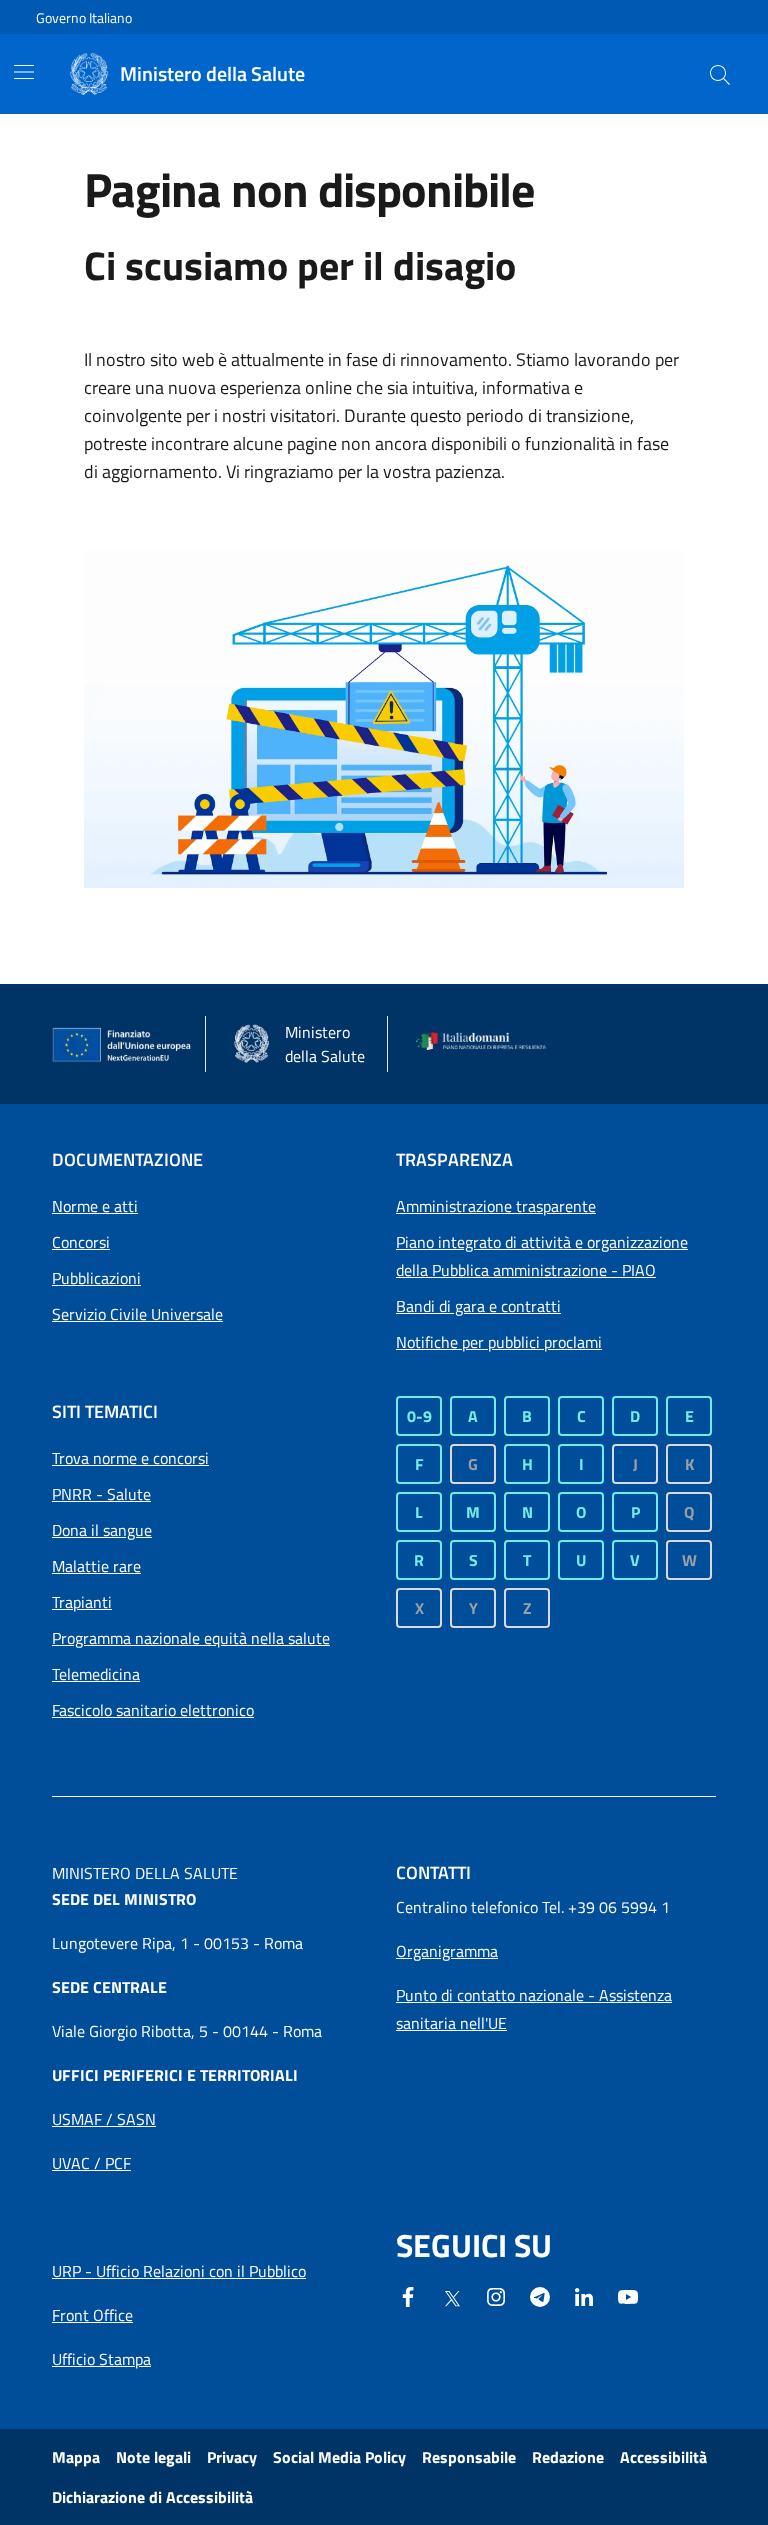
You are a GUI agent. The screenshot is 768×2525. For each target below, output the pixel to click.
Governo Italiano (84, 17)
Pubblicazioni (96, 1278)
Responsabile (469, 2457)
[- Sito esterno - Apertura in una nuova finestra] (628, 2295)
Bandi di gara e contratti (478, 1306)
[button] (720, 74)
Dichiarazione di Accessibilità (152, 2497)
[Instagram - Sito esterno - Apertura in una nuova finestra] (496, 2295)
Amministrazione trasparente (496, 1206)
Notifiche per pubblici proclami (499, 1342)
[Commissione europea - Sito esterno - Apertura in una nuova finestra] (122, 1045)
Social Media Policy (339, 2457)
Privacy (232, 2457)
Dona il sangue (102, 1530)
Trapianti (82, 1602)
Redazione (568, 2457)
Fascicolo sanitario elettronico (153, 1710)
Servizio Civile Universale (137, 1314)
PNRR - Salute (101, 1494)
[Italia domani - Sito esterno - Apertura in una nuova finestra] (487, 1044)
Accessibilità (663, 2457)
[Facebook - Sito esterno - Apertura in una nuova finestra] (408, 2295)
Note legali (153, 2457)
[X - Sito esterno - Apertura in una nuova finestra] (452, 2297)
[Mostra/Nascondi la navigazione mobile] (24, 72)
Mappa (76, 2457)
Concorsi (81, 1242)
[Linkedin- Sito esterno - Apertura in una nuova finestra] (584, 2295)
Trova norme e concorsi (130, 1458)
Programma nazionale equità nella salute (191, 1638)
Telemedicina (96, 1674)
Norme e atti (95, 1206)
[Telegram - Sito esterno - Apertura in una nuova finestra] (540, 2295)
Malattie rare (96, 1566)
